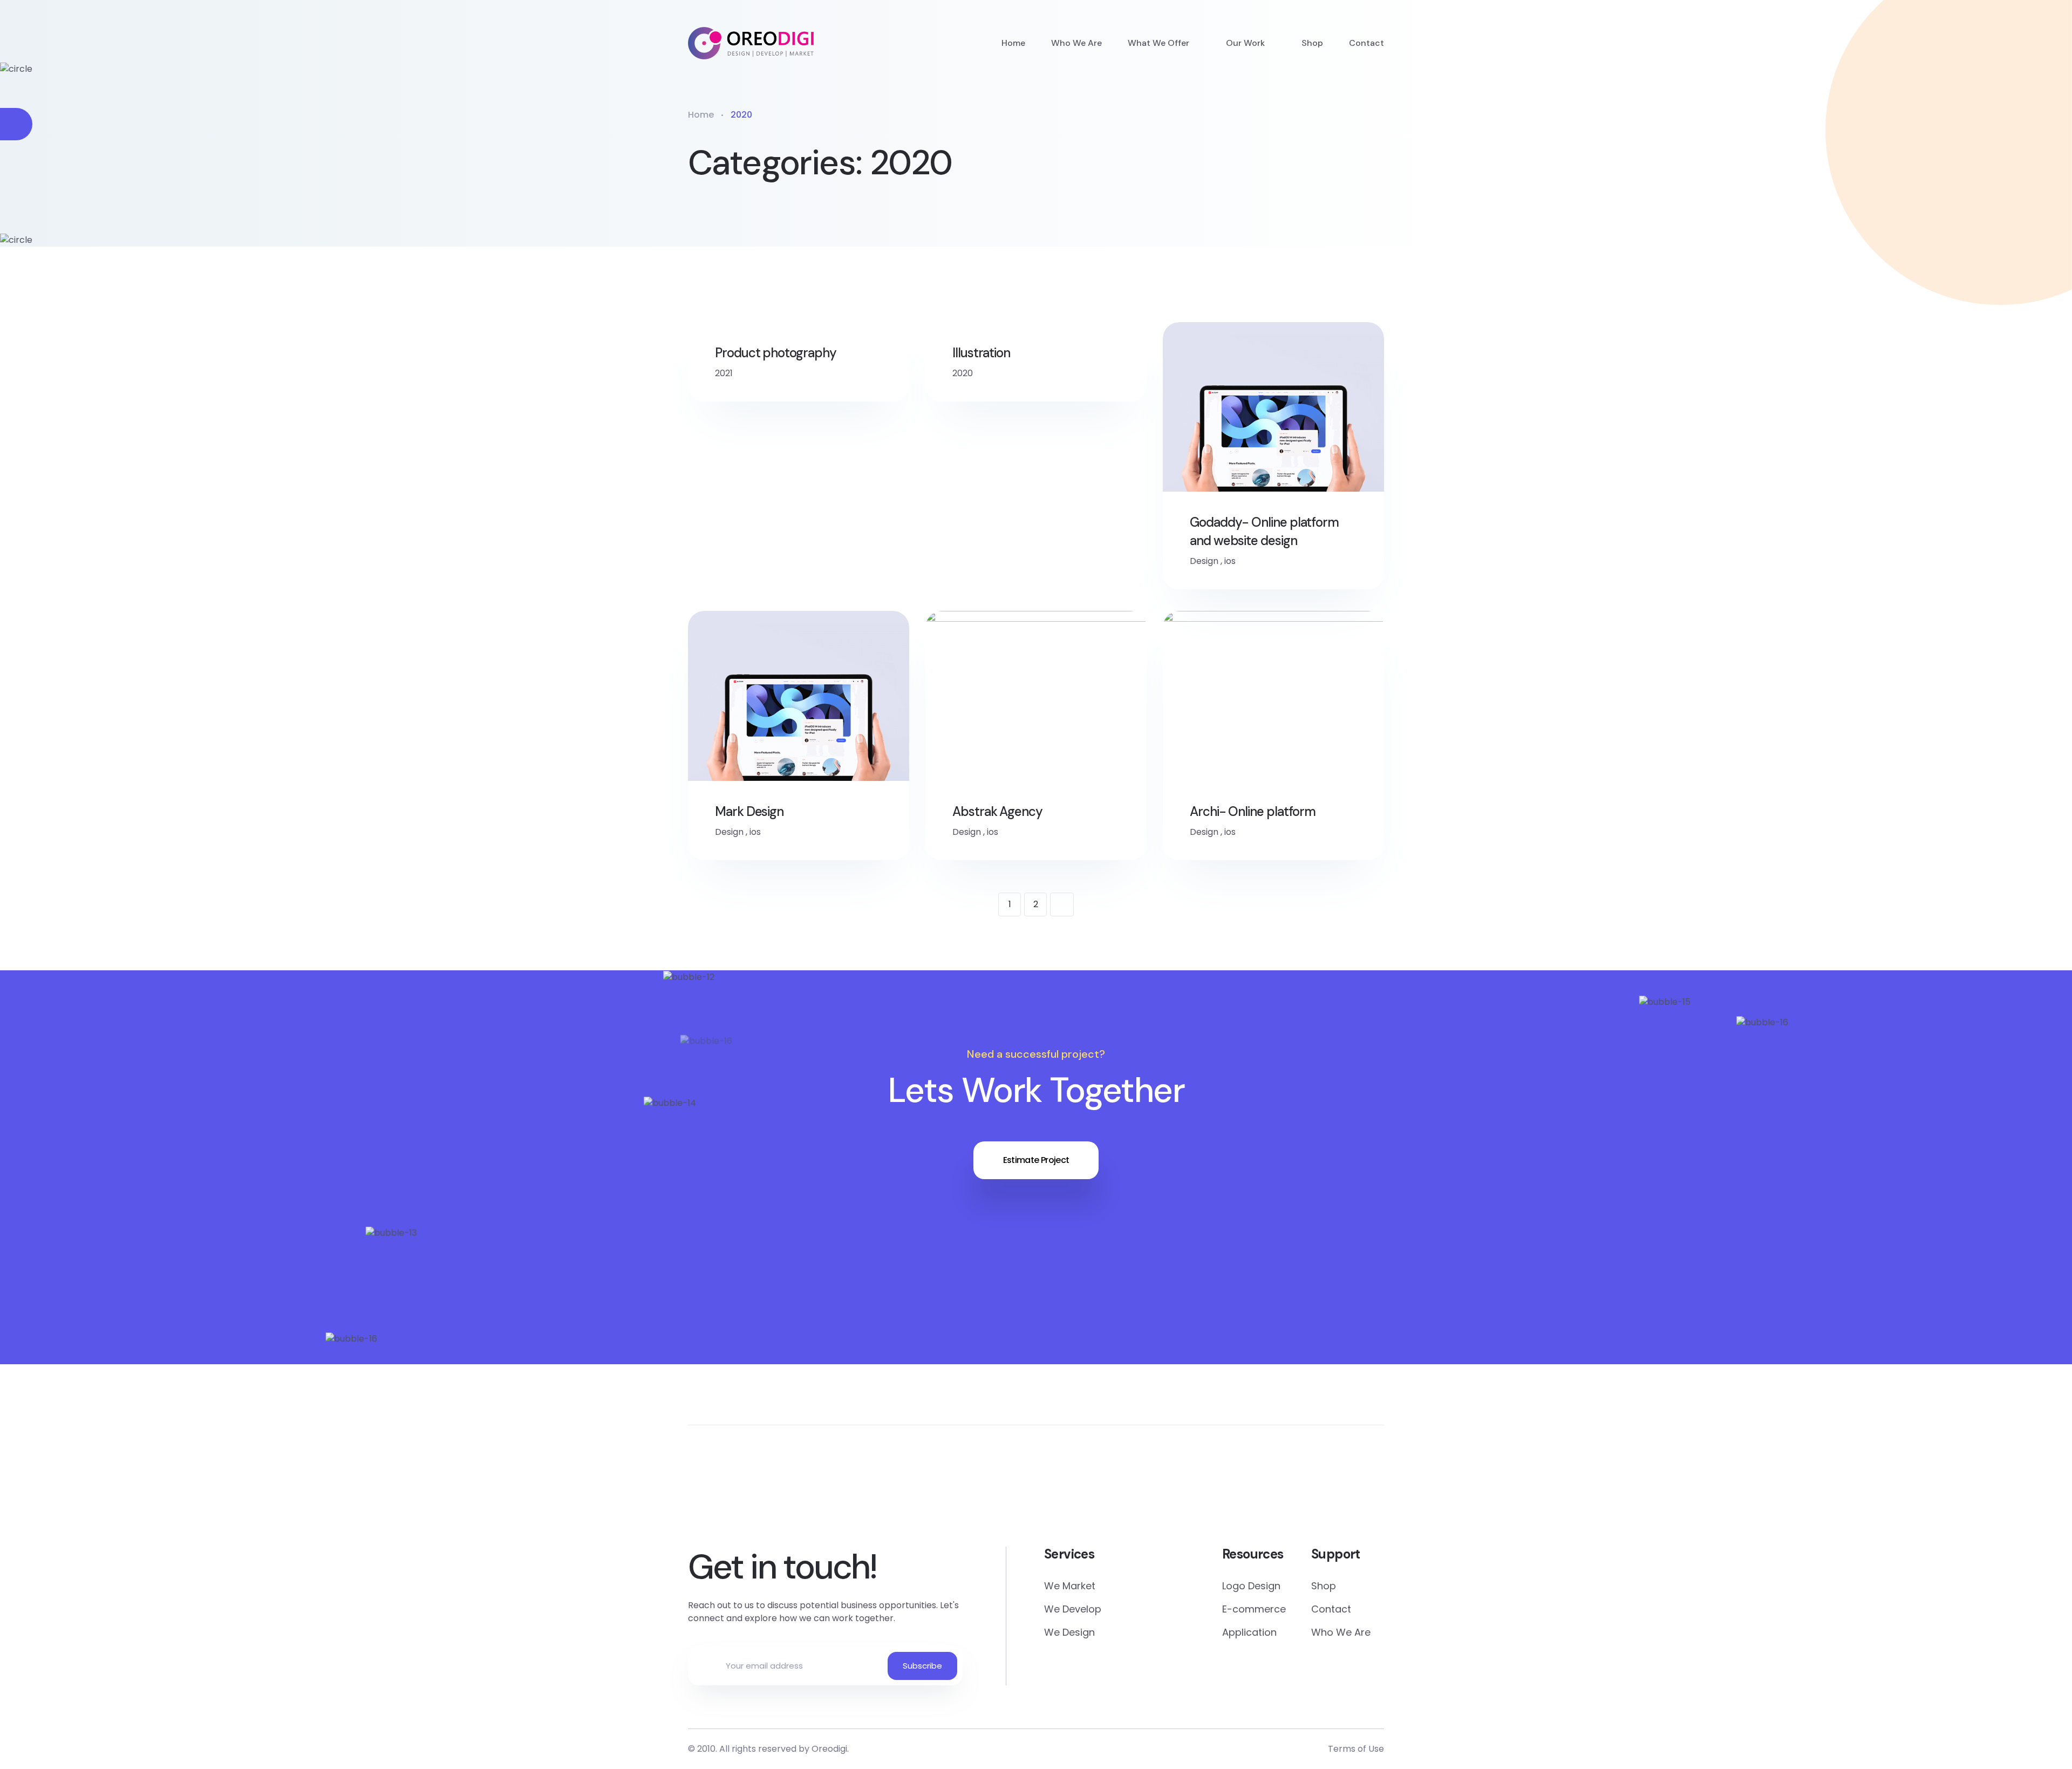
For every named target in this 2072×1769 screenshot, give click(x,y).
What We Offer (1158, 43)
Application (1249, 1632)
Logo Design (1251, 1586)
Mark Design (749, 811)
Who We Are (1076, 43)
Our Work (1245, 43)
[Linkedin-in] (1036, 1494)
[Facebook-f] (911, 1494)
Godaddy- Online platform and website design (1264, 531)
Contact (1366, 43)
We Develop (1073, 1609)
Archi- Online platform (1253, 811)
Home (1013, 43)
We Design (1069, 1632)
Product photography (775, 353)
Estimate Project (1036, 1160)
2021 (724, 373)
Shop (1312, 43)
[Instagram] (1162, 1494)
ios (1230, 561)
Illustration (981, 353)
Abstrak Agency (997, 811)
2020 (963, 373)
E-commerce (1254, 1609)
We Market (1070, 1586)
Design (1204, 561)
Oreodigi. (830, 1749)
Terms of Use (1356, 1749)
